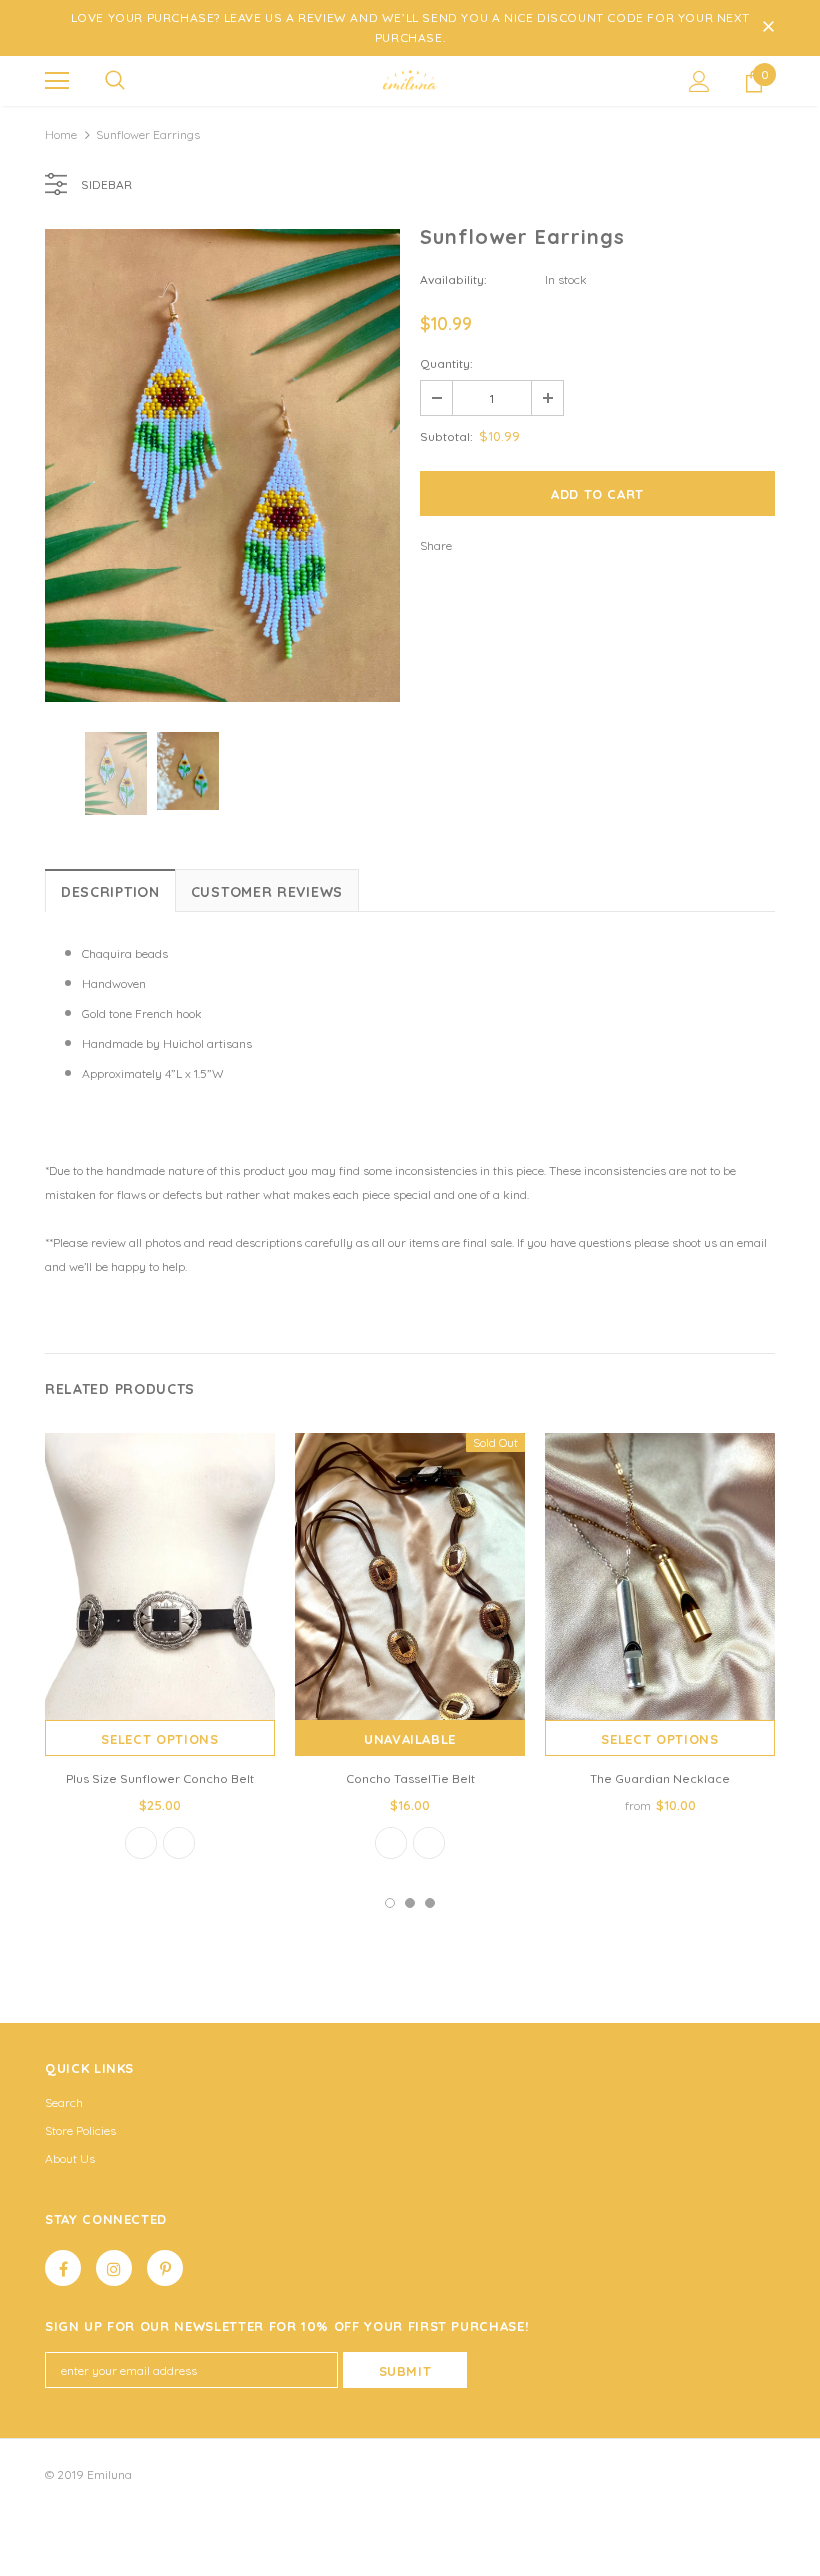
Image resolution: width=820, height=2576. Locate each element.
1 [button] (390, 1903)
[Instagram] (114, 2268)
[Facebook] (63, 2268)
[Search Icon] (115, 81)
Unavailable (410, 1739)
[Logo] (410, 80)
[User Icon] (699, 81)
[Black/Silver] (141, 1843)
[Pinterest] (165, 2268)
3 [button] (430, 1903)
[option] (222, 465)
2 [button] (410, 1903)
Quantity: (446, 363)
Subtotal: (446, 436)
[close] (768, 28)
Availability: (453, 279)
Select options (159, 1739)
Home (61, 134)
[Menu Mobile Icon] (57, 81)
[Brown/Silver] (429, 1843)
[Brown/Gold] (179, 1843)
